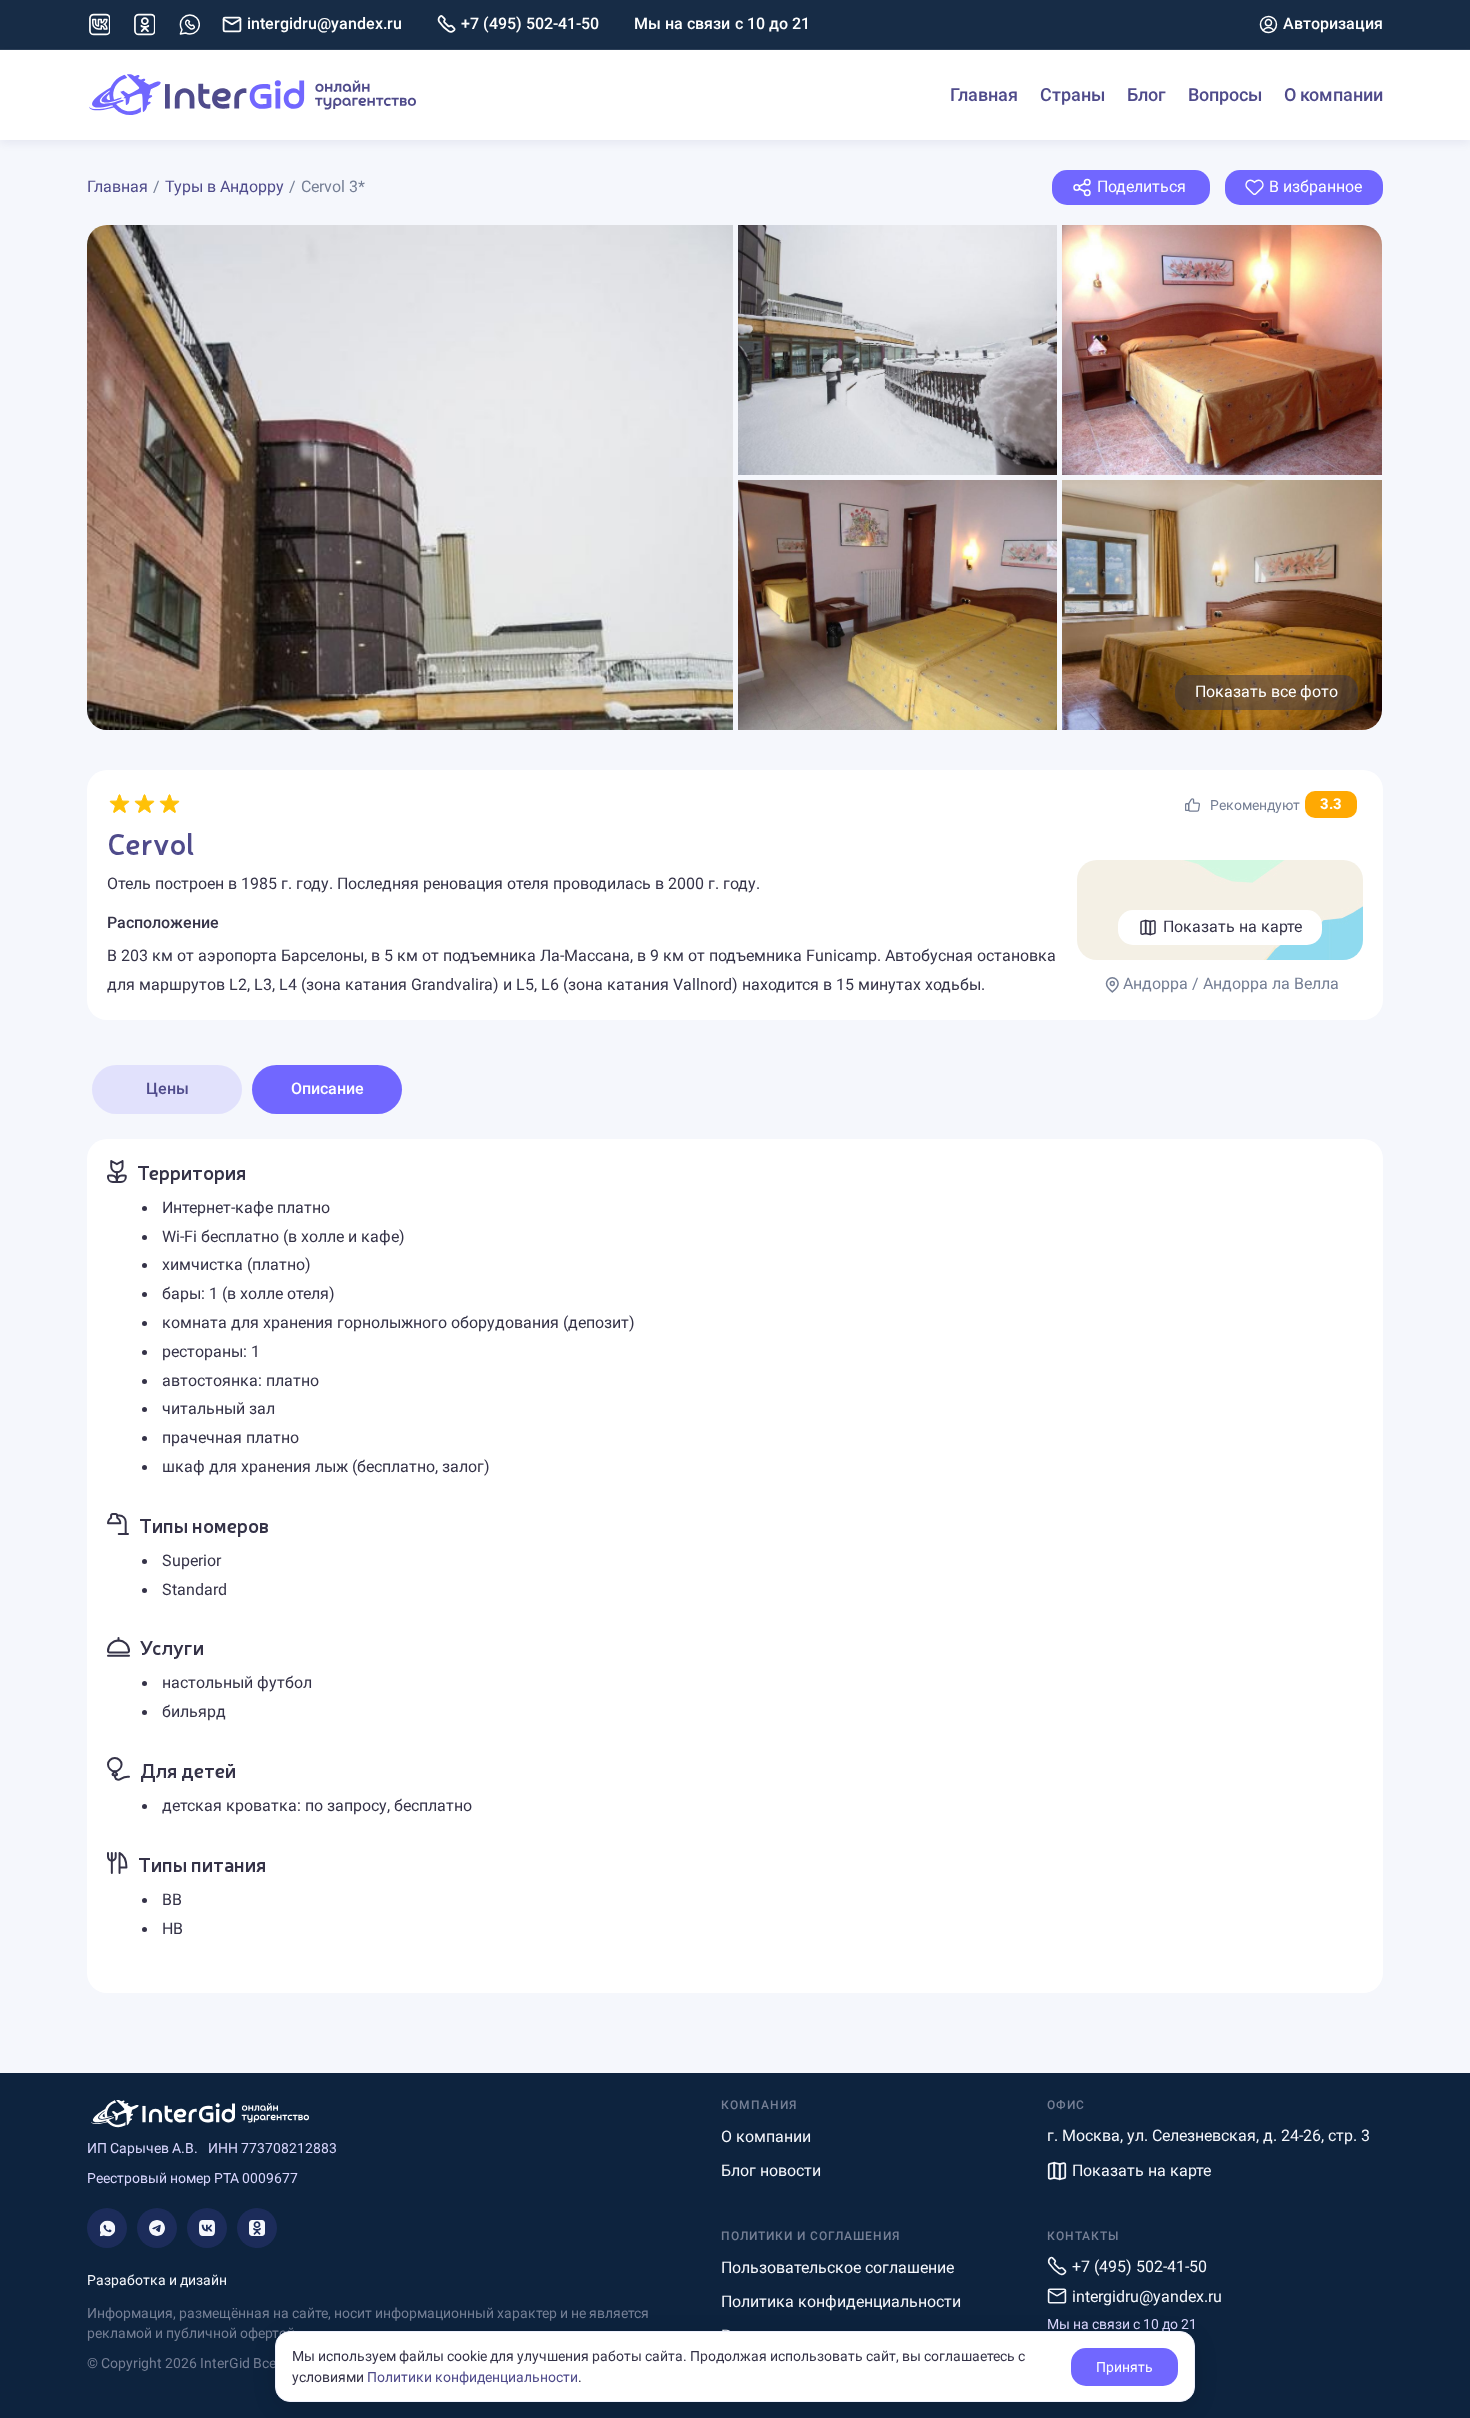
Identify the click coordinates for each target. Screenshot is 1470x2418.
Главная (984, 94)
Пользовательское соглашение (837, 2267)
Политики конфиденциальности (472, 2377)
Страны (1072, 94)
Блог (1146, 94)
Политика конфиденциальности (841, 2301)
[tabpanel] (735, 1566)
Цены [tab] (167, 1088)
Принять (1124, 2367)
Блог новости (771, 2170)
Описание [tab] (327, 1088)
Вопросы (1225, 94)
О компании (1333, 94)
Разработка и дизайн (157, 2280)
